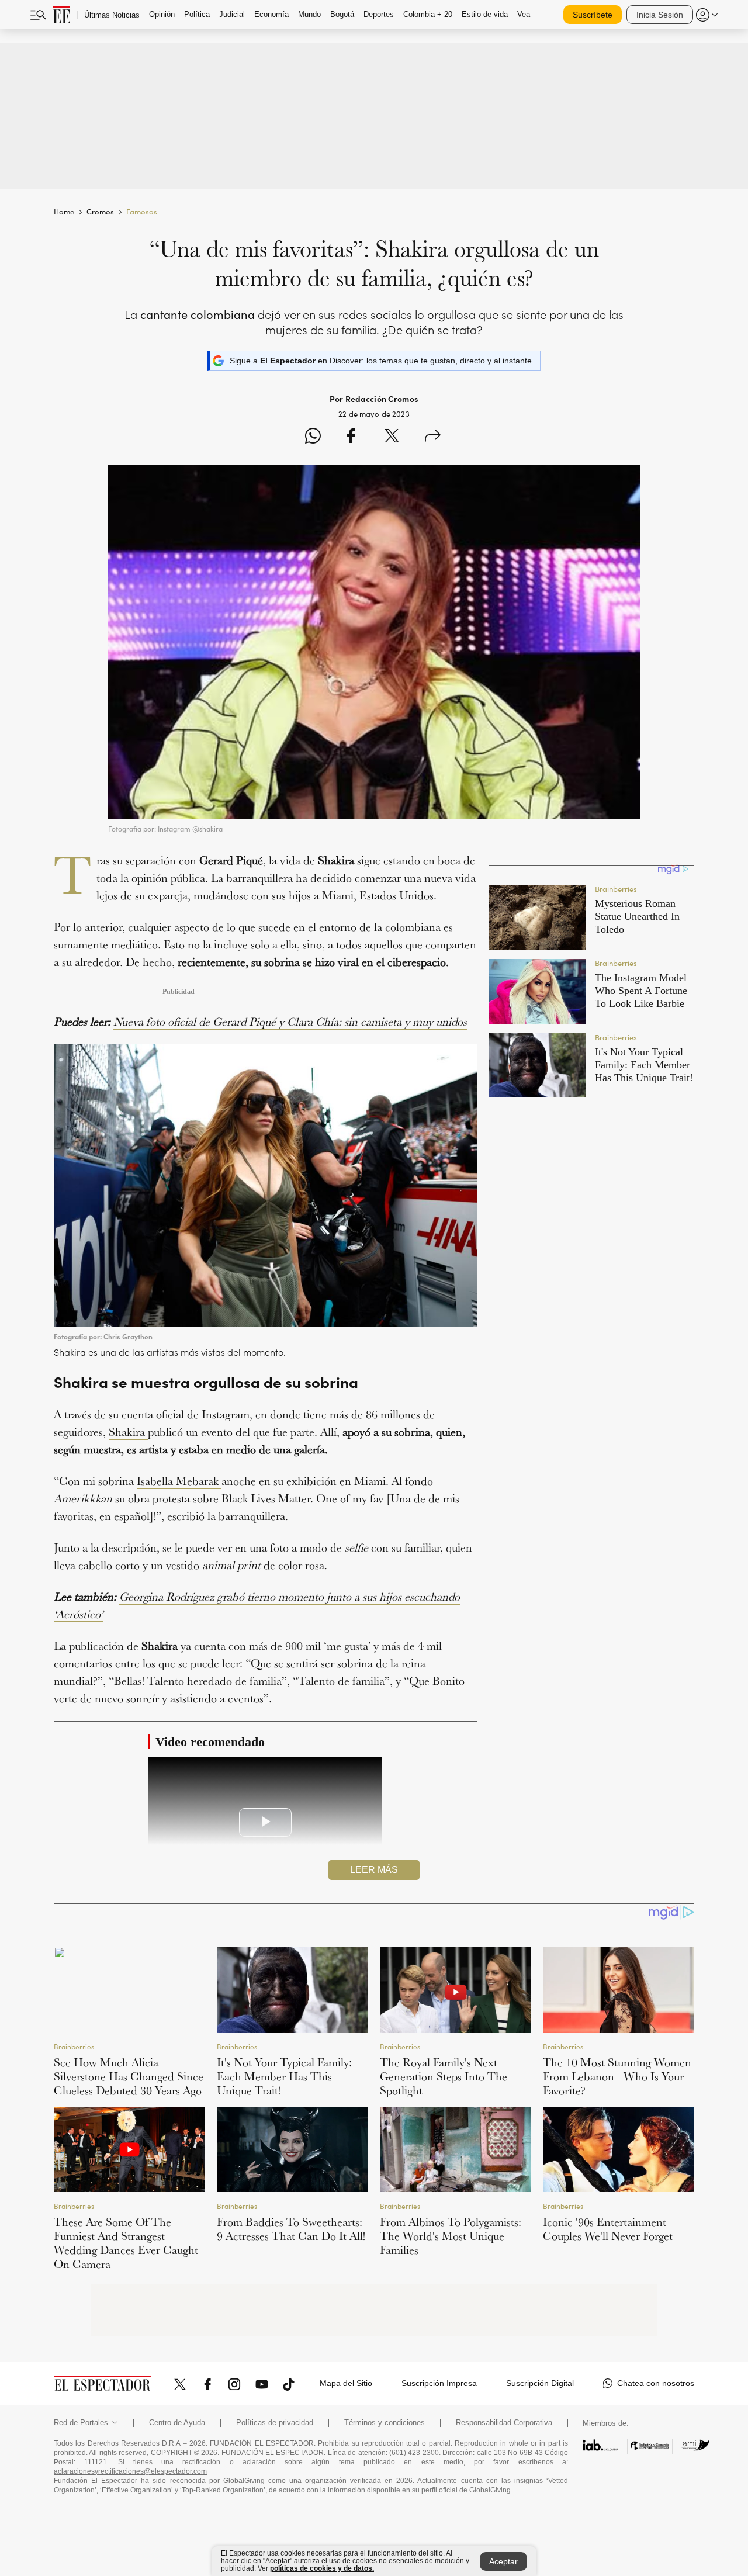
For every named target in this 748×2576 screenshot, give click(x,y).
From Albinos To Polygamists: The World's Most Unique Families (451, 2236)
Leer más (374, 1870)
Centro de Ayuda (177, 2423)
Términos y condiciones (385, 2423)
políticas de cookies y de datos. (322, 2568)
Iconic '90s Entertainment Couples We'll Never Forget (608, 2229)
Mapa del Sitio (346, 2383)
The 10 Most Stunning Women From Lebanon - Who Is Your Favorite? (617, 2076)
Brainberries (74, 2046)
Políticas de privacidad (275, 2423)
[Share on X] (392, 437)
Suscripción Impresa (439, 2383)
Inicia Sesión (660, 15)
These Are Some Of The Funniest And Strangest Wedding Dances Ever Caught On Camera (126, 2243)
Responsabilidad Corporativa (504, 2423)
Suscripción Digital (540, 2383)
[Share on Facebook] (351, 437)
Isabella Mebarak (179, 1481)
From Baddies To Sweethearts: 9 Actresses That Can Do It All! (291, 2229)
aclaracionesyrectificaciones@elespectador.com (130, 2471)
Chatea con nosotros (656, 2383)
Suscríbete (593, 15)
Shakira (128, 1432)
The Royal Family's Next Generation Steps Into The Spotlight (444, 2076)
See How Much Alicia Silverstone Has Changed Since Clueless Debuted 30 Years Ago (129, 2076)
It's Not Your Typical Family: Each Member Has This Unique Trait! (284, 2076)
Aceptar (503, 2561)
